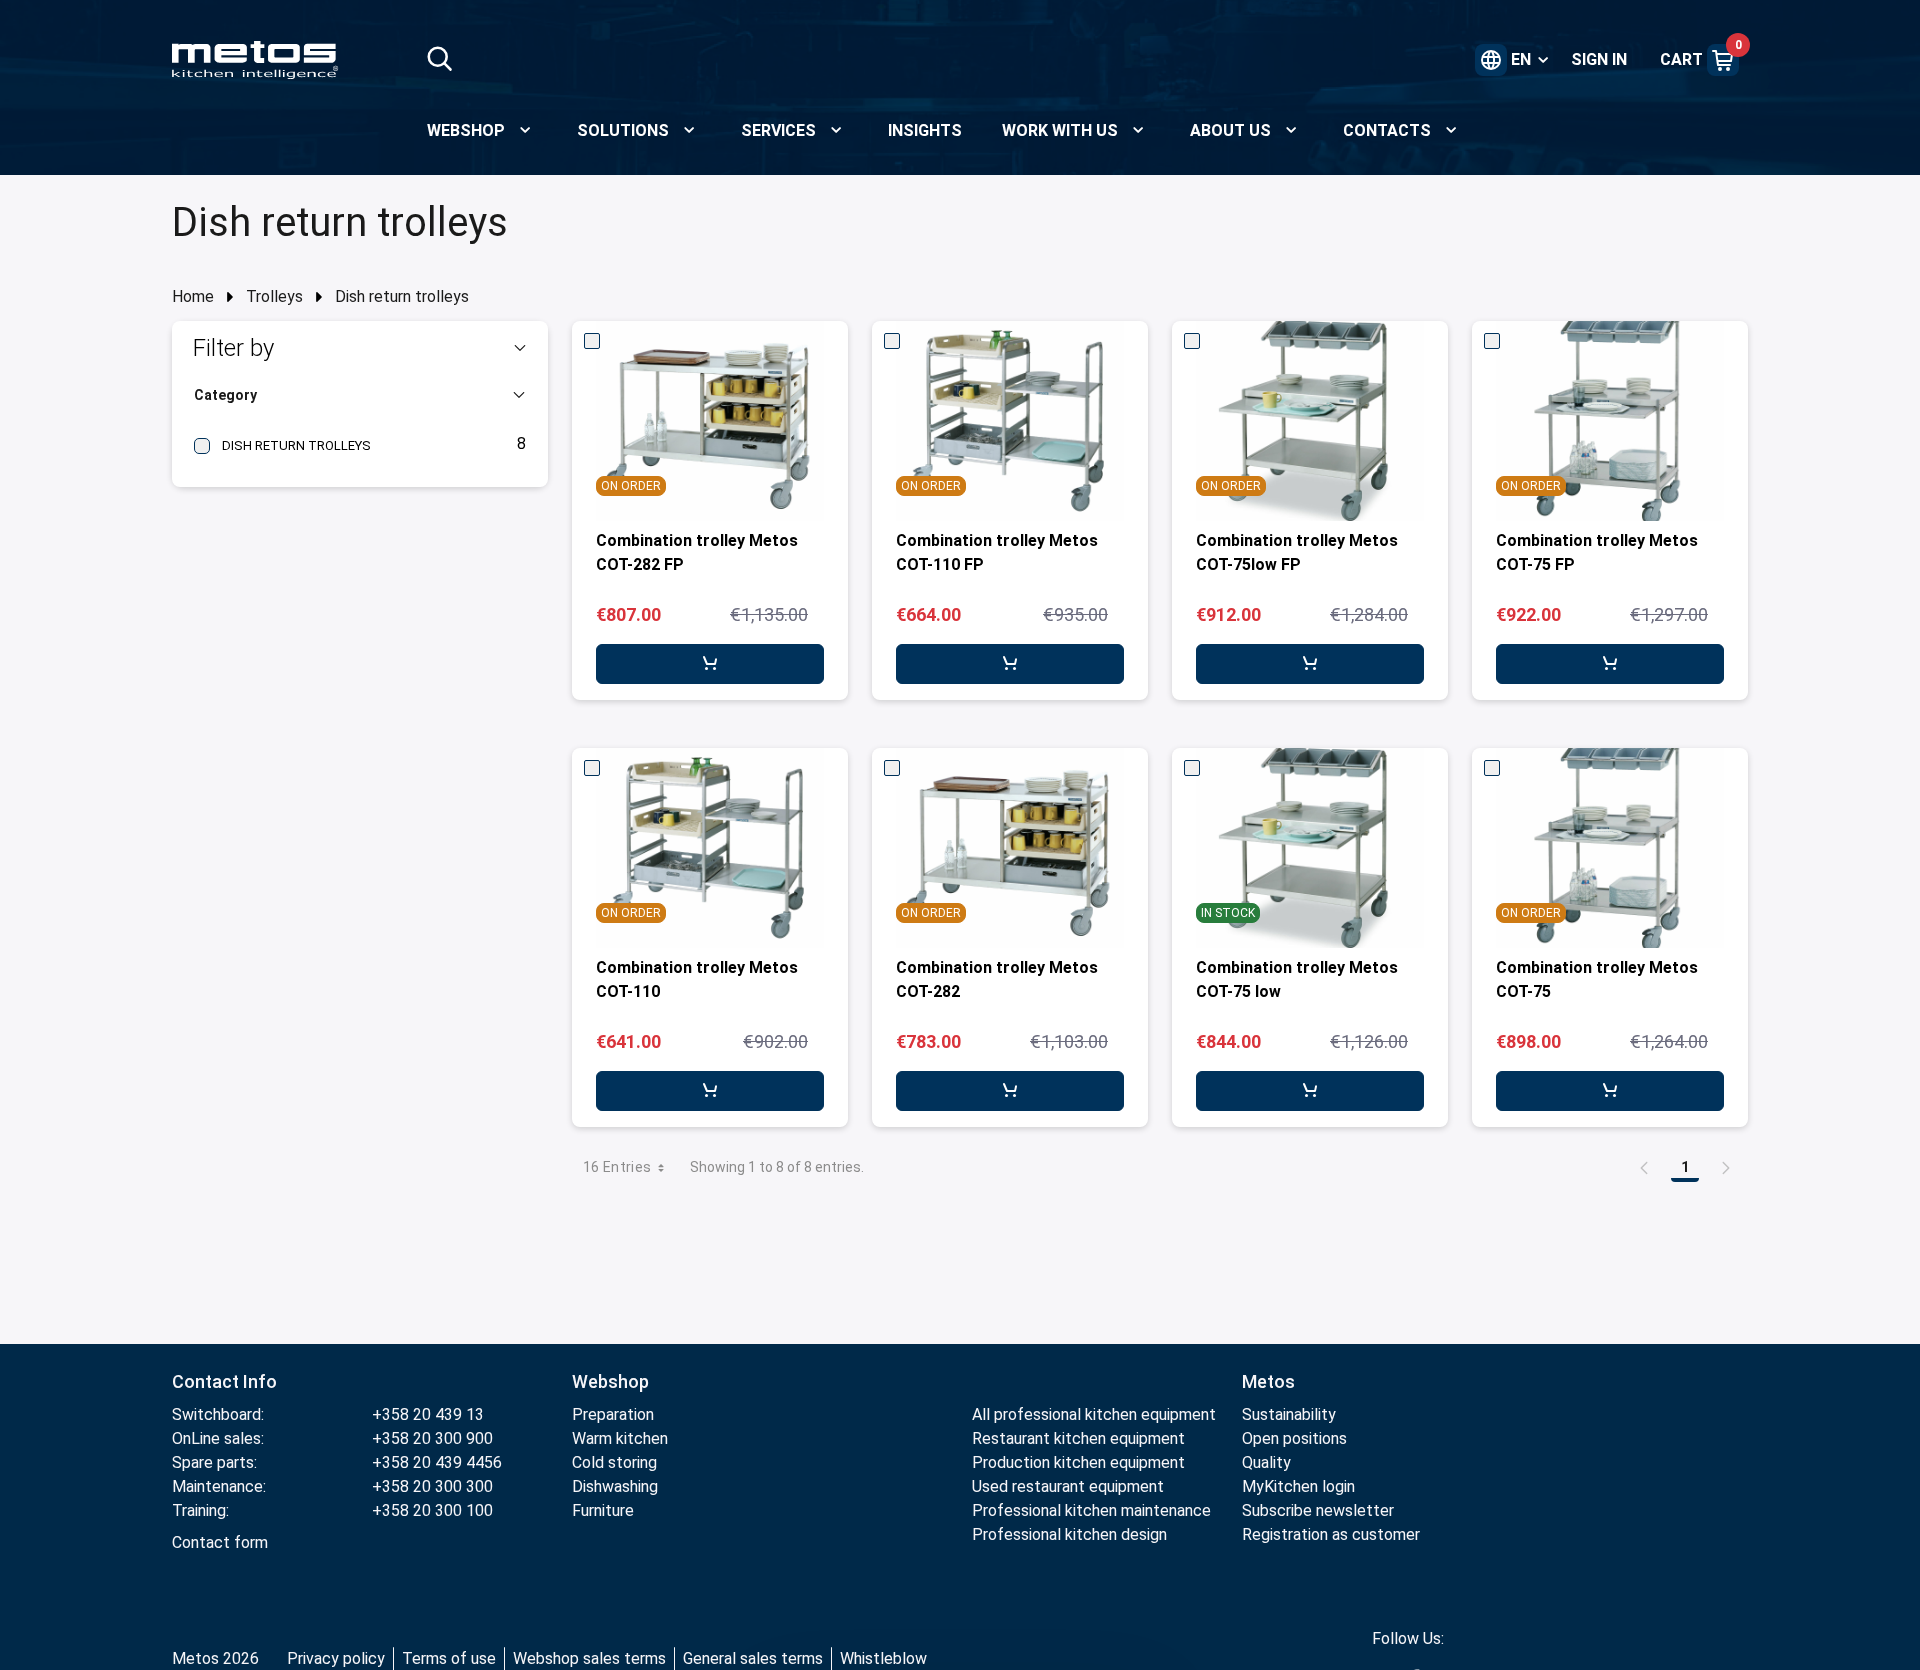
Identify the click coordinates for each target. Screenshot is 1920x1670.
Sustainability (1289, 1414)
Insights (925, 130)
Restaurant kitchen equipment (1080, 1438)
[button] (360, 348)
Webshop (610, 1381)
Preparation (613, 1414)
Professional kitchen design (1069, 1534)
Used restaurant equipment (1068, 1486)
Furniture (603, 1510)
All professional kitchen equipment (1094, 1414)
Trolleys (274, 296)
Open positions (1294, 1438)
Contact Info (224, 1381)
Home (193, 296)
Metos (1268, 1381)
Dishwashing (615, 1486)
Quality (1266, 1462)
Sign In (1599, 59)
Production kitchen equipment (1078, 1462)
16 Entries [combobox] (617, 1167)
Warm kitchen (622, 1438)
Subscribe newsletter (1318, 1510)
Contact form (220, 1542)
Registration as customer (1331, 1534)
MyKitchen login (1298, 1486)
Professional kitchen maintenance (1091, 1510)
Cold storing (614, 1462)
